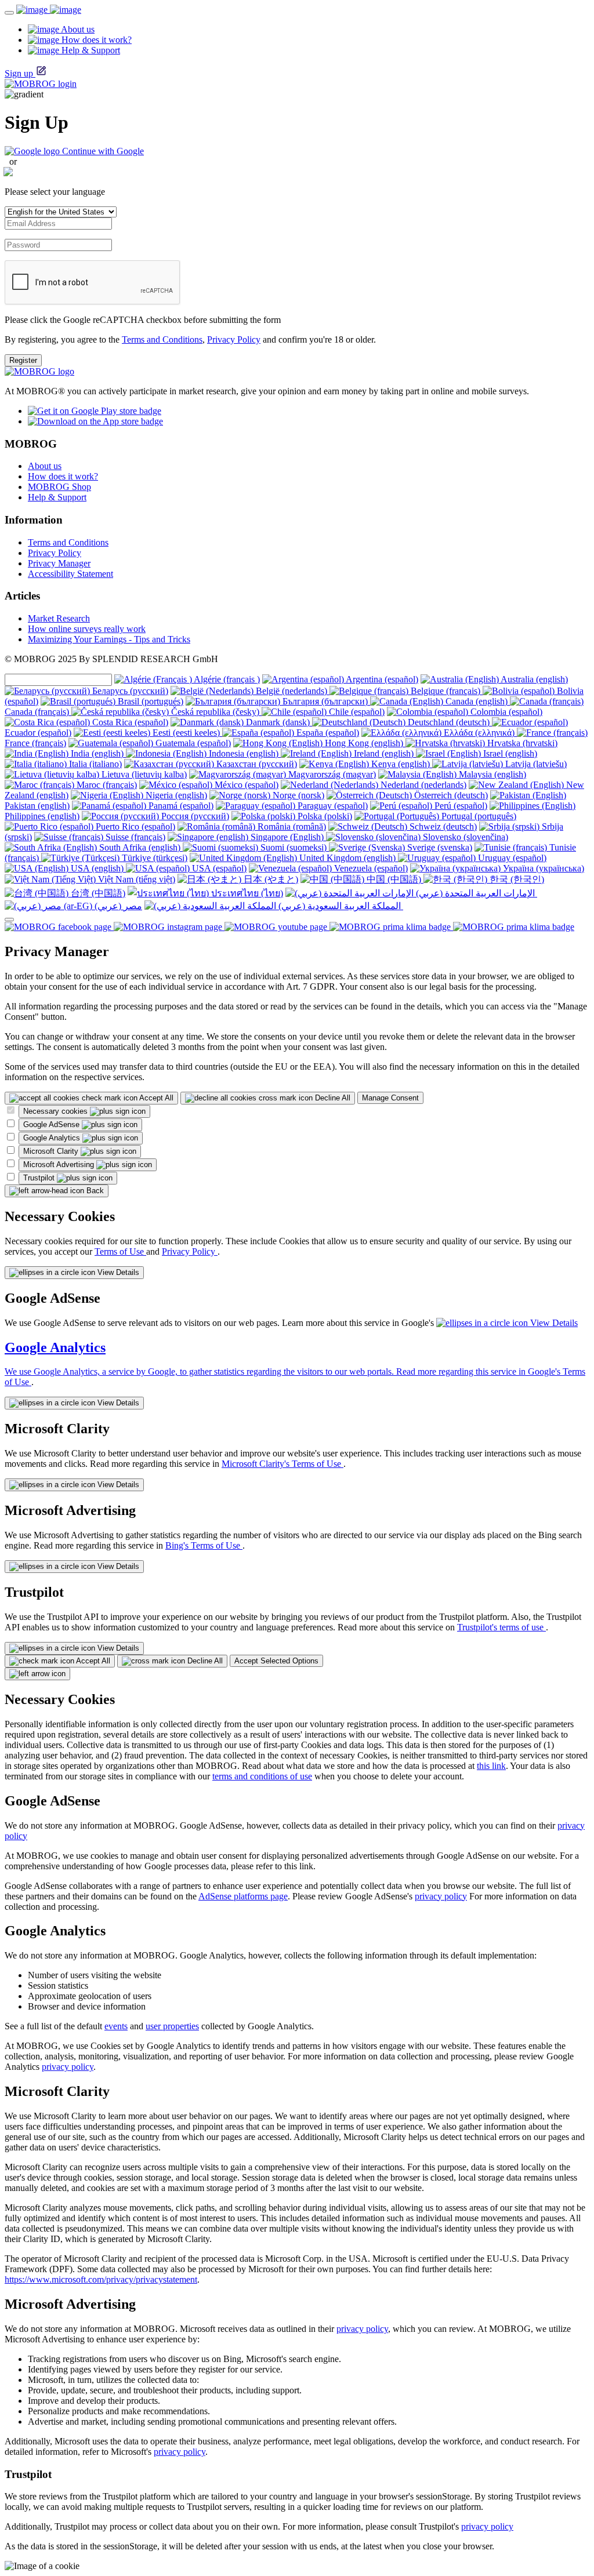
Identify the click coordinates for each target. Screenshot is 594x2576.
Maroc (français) (106, 785)
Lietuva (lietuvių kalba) (143, 774)
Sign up (19, 73)
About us (45, 466)
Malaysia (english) (491, 774)
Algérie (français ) (226, 679)
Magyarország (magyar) (331, 774)
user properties (172, 2026)
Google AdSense (52, 1124)
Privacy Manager (59, 563)
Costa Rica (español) (129, 722)
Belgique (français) (445, 691)
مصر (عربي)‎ (117, 906)
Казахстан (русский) (256, 764)
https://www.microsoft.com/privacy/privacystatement (101, 2279)
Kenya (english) (401, 764)
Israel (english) (509, 753)
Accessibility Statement (70, 574)
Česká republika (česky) (215, 712)
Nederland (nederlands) (422, 785)
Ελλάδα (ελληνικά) (479, 733)
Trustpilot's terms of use (501, 1627)
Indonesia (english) (244, 753)
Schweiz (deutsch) (442, 826)
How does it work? (63, 476)
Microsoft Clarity (52, 1151)
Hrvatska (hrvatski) (521, 743)
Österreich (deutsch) (450, 795)
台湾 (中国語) (97, 893)
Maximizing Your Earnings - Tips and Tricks (109, 639)
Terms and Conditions (162, 339)
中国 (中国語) (394, 879)
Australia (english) (533, 679)
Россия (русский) (194, 816)
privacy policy (441, 1896)
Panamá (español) (180, 806)
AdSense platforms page (243, 1896)
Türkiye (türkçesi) (153, 858)
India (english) (97, 753)
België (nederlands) (291, 691)
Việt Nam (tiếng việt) (135, 879)
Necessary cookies (57, 1111)
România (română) (291, 826)
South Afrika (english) (140, 847)
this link (491, 1766)
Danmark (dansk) (278, 722)
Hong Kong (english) (364, 743)
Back (94, 1191)
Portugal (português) (478, 816)
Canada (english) (477, 701)
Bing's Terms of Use (204, 1545)
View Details (117, 1272)
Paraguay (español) (332, 806)
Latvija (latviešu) (535, 764)
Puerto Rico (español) (134, 826)
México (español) (245, 785)
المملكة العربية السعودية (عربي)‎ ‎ (340, 906)
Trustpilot (40, 1178)
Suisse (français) (134, 837)
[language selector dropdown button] (9, 920)
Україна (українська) (542, 868)
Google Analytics (53, 1138)
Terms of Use (120, 1251)
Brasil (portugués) (149, 701)
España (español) (327, 733)
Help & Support (57, 497)
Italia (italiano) (94, 764)
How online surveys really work (87, 629)
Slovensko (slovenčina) (464, 837)
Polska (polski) (324, 816)
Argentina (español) (381, 679)
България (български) (325, 701)
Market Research (59, 618)
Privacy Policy (234, 339)
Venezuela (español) (370, 868)
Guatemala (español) (192, 743)
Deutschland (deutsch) (449, 722)
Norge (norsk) (297, 795)
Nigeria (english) (175, 795)
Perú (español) (460, 806)
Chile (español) (356, 712)
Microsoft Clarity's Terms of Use (282, 1464)
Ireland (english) (384, 753)
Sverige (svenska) (439, 847)
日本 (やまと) (270, 879)
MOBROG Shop (59, 487)
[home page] (49, 10)
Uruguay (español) (511, 858)
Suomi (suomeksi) (294, 847)
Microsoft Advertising (60, 1165)
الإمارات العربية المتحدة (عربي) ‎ (475, 893)
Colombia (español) (505, 712)
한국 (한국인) (516, 879)
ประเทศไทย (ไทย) (246, 893)
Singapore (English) (287, 837)
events (116, 2026)
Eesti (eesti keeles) (186, 733)
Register (23, 360)
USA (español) (218, 868)
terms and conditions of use (262, 1776)
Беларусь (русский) (129, 691)
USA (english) (97, 868)
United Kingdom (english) (347, 858)
